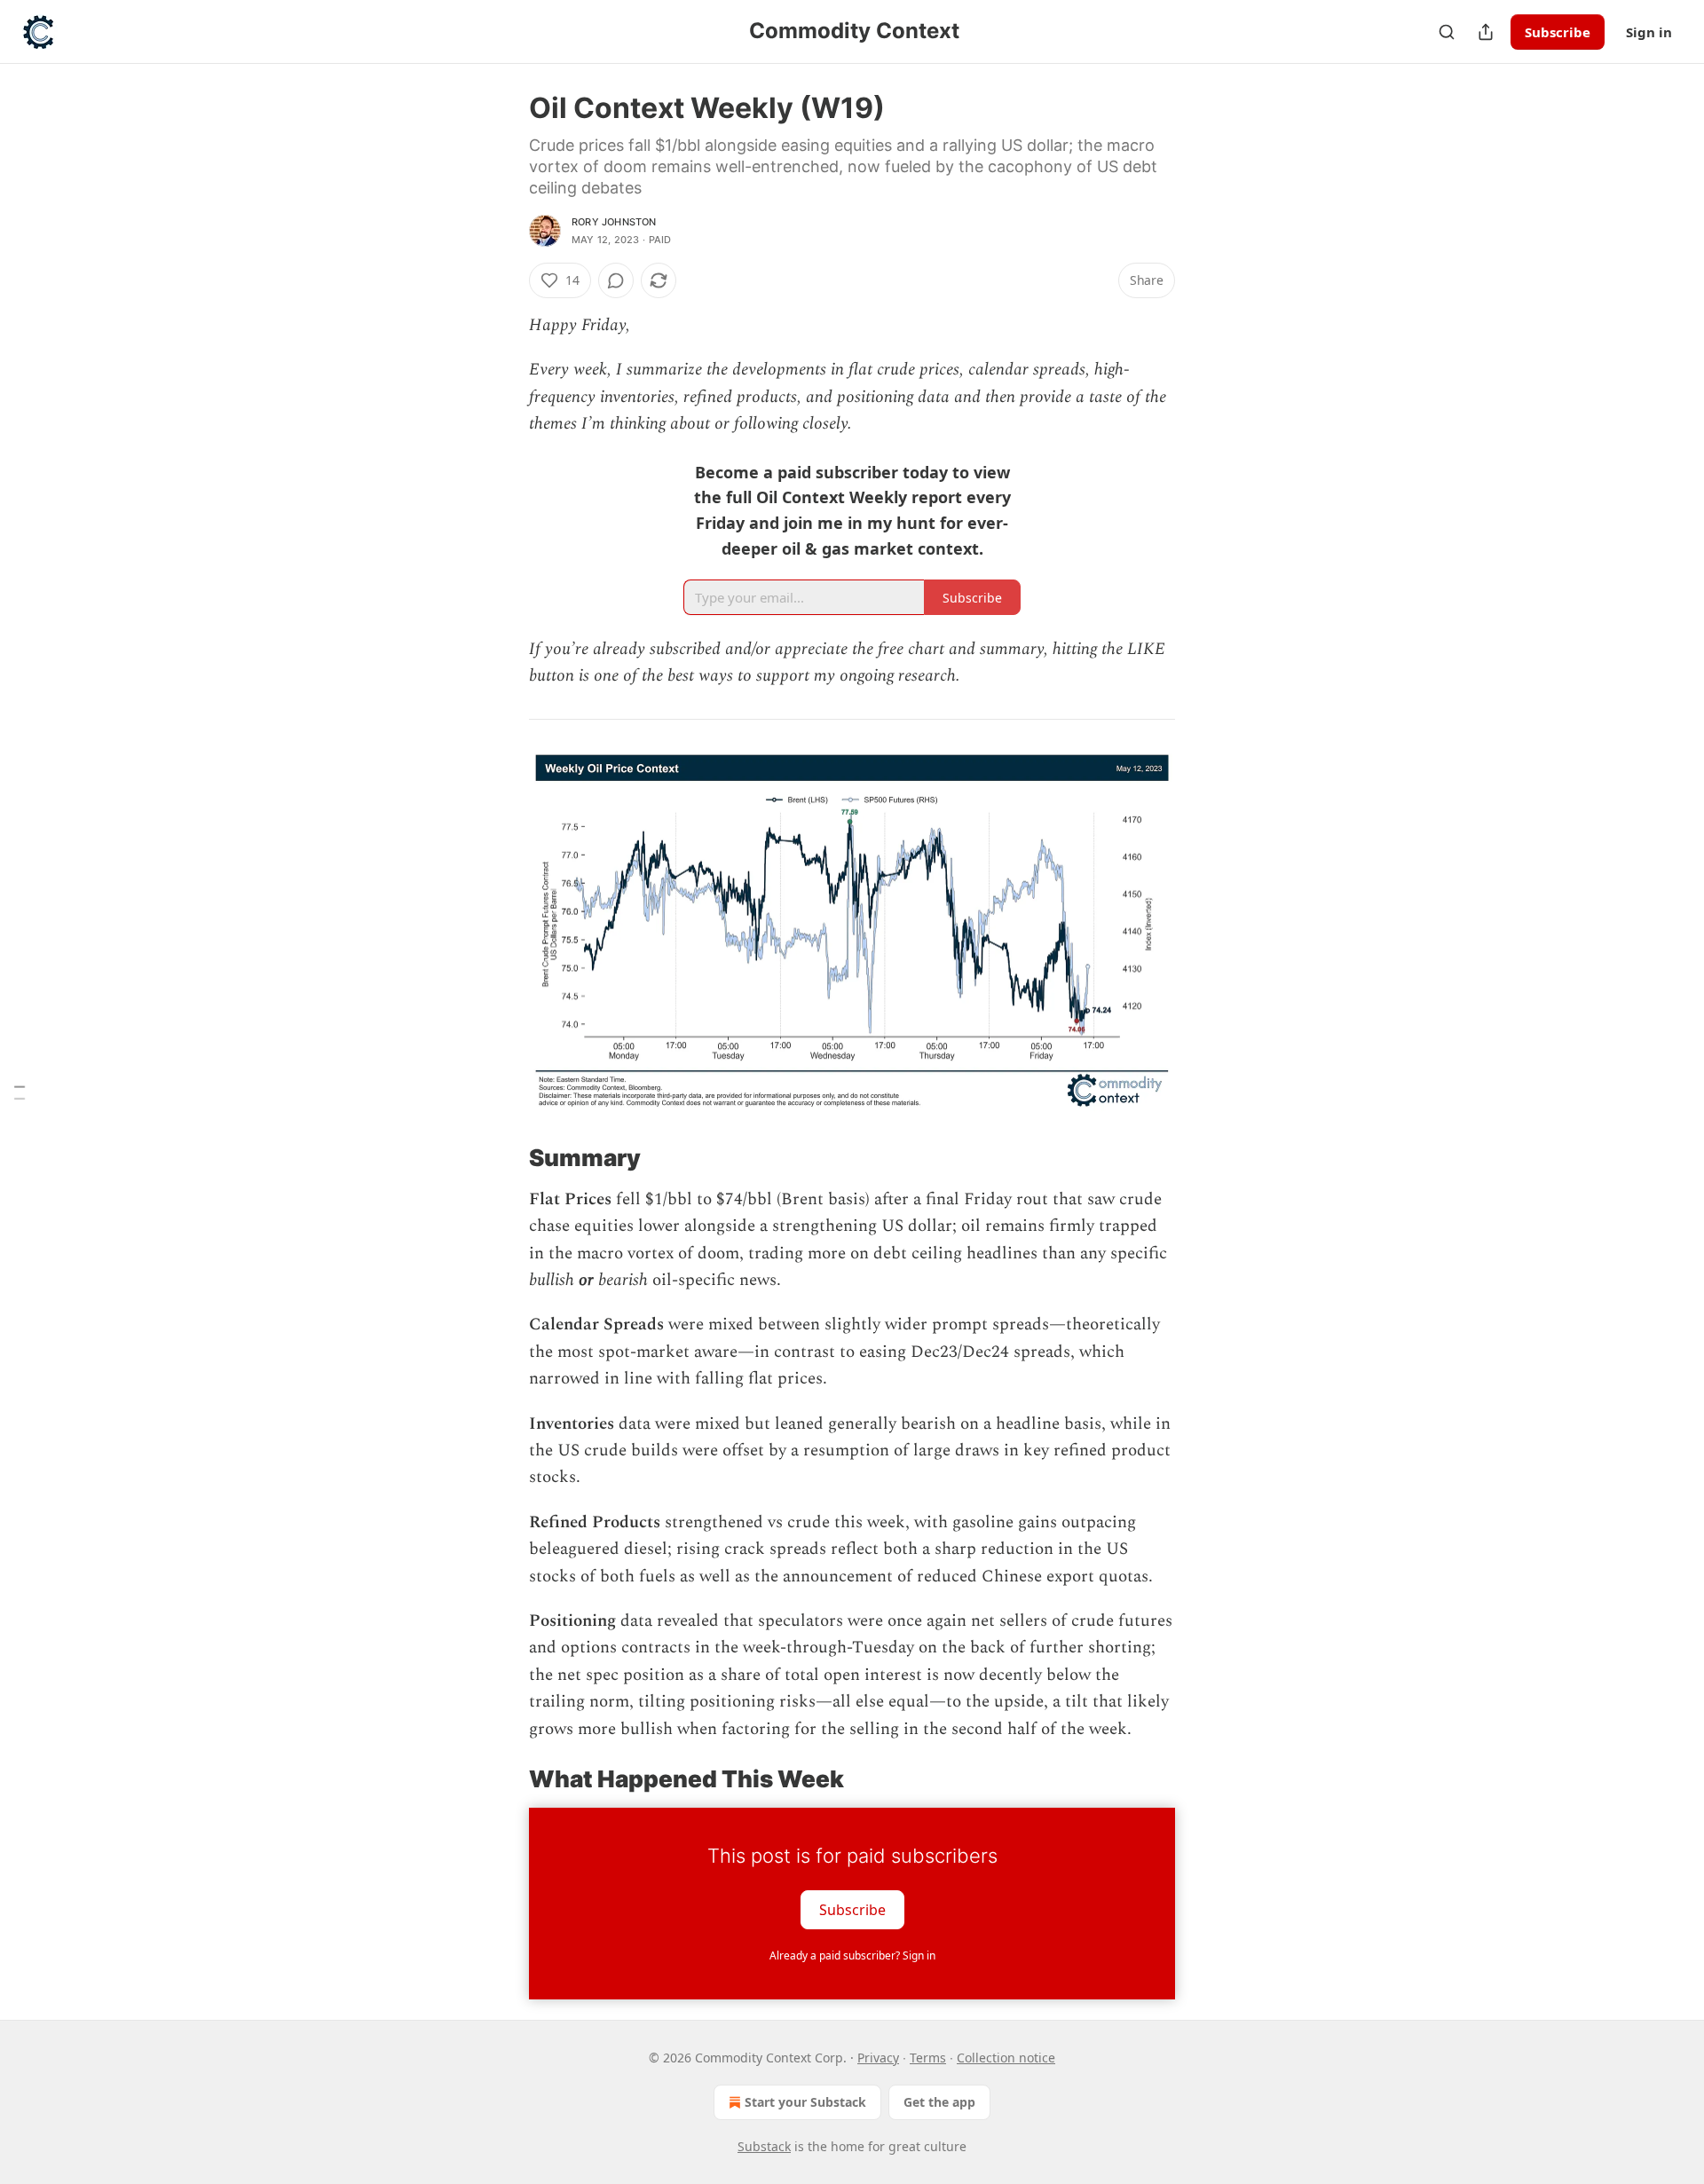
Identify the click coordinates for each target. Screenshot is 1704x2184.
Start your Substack (805, 2102)
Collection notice (1006, 2058)
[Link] (504, 1158)
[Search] (1447, 32)
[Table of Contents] (20, 1092)
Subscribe (1558, 32)
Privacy (878, 2058)
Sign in (1649, 32)
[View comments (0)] (616, 280)
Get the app (939, 2102)
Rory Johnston (614, 222)
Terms (928, 2058)
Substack (764, 2146)
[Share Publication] (1486, 32)
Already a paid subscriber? (852, 1955)
